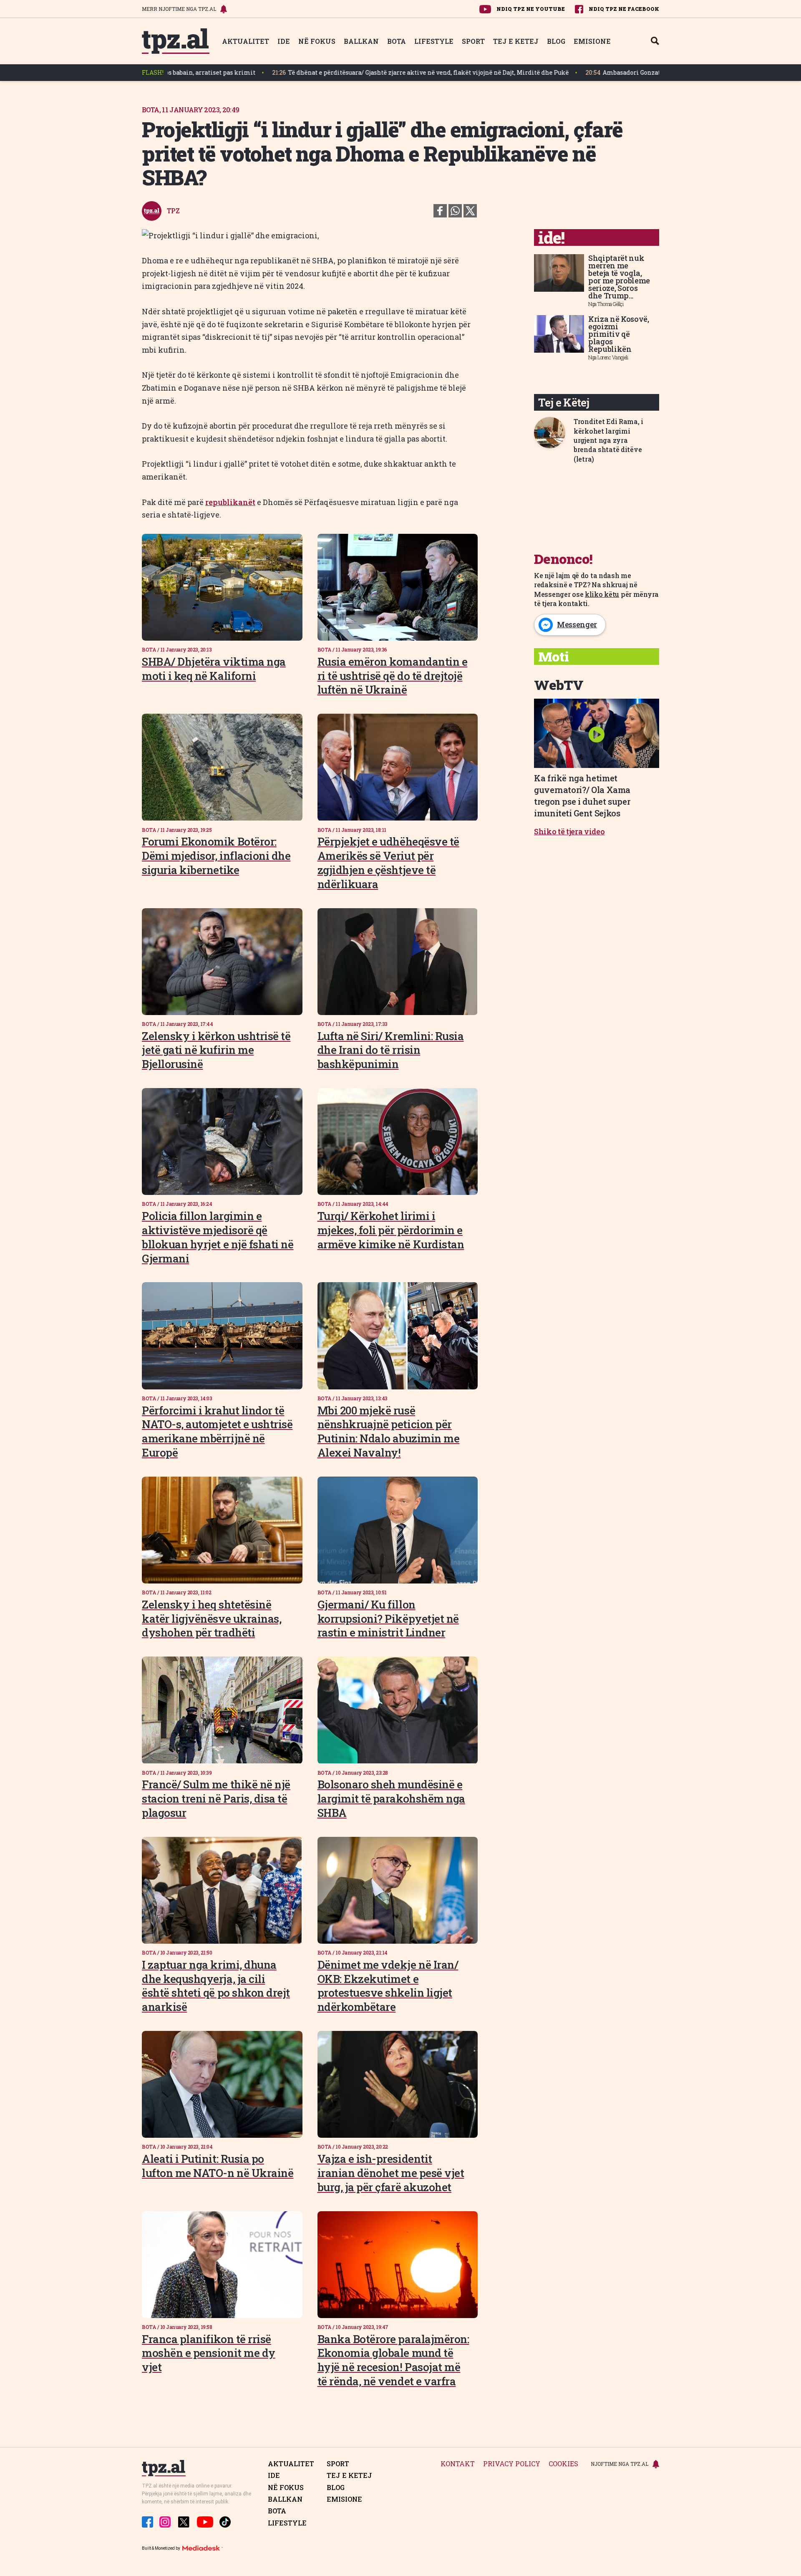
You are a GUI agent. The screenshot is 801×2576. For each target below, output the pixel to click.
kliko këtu (602, 594)
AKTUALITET (246, 41)
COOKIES (563, 2464)
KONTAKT (458, 2464)
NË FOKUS (317, 41)
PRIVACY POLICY (512, 2464)
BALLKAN (361, 41)
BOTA (397, 41)
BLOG (556, 41)
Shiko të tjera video (569, 831)
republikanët (230, 502)
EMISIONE (592, 41)
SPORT (473, 41)
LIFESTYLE (434, 41)
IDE (284, 41)
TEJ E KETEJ (516, 41)
